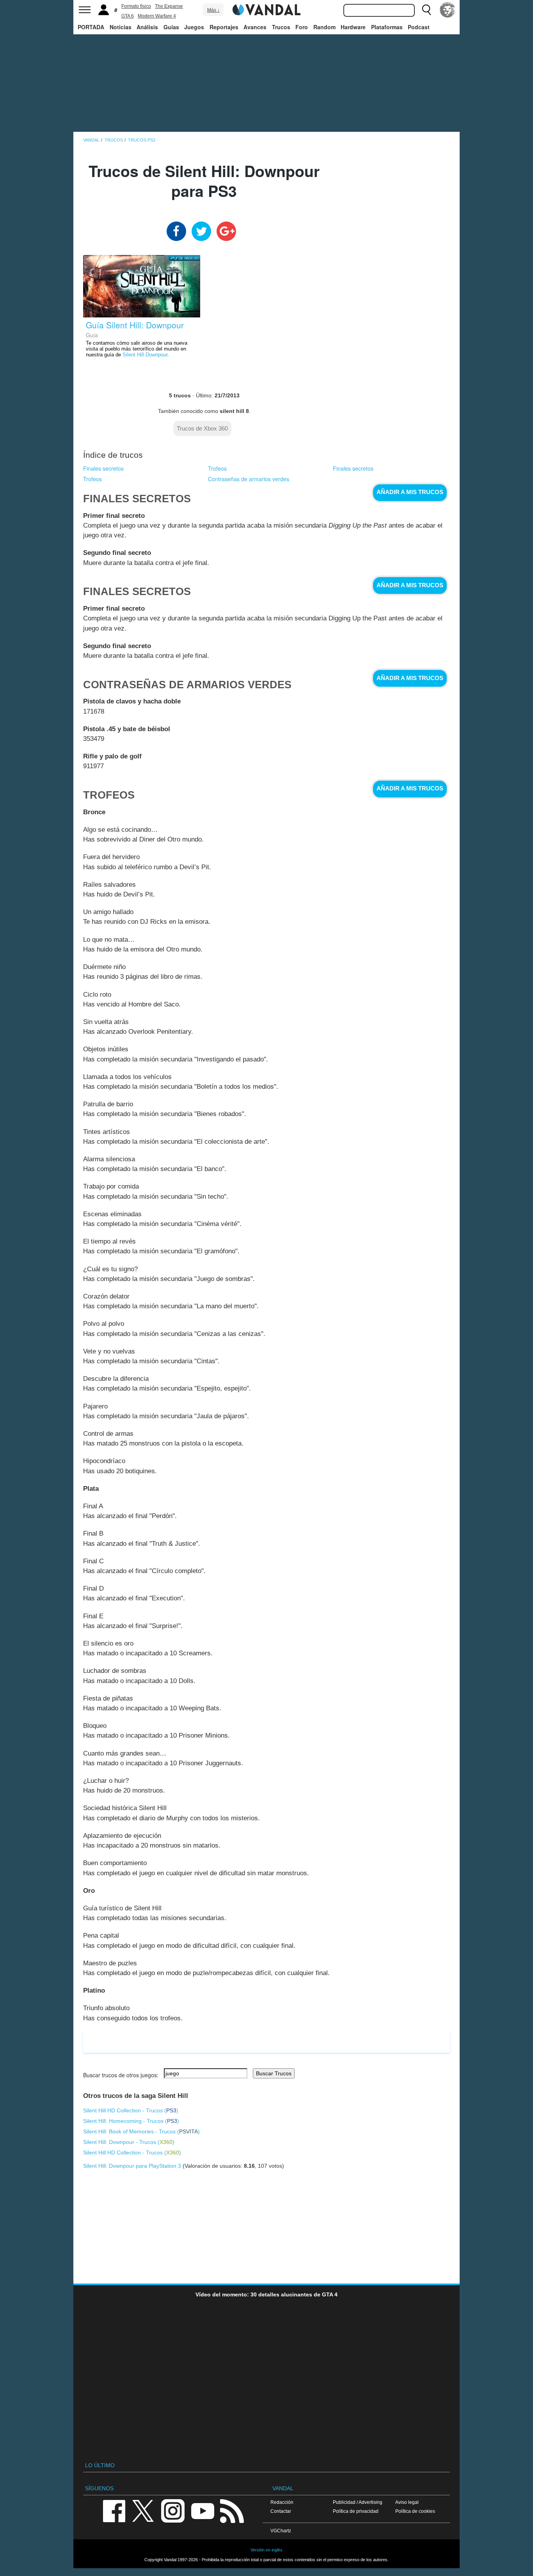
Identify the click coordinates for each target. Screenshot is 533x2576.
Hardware (353, 27)
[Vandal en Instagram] (173, 2510)
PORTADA (91, 27)
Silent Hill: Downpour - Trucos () (129, 2142)
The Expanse (169, 6)
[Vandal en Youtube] (203, 2510)
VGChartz (281, 2531)
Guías (171, 27)
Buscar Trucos (274, 2073)
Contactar (281, 2511)
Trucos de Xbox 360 (202, 428)
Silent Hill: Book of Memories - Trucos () (141, 2131)
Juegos (194, 27)
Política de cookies (415, 2511)
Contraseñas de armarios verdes (249, 479)
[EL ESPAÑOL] (448, 10)
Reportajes (224, 27)
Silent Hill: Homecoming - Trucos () (131, 2121)
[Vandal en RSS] (232, 2510)
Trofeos (217, 468)
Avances (255, 27)
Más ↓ (213, 10)
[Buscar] (426, 10)
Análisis (147, 27)
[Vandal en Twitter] (143, 2510)
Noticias (121, 27)
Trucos (281, 27)
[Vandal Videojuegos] (266, 9)
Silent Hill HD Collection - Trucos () (131, 2110)
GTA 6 (128, 16)
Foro (302, 27)
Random (324, 27)
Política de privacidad (356, 2511)
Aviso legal (407, 2502)
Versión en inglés (266, 2550)
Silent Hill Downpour (145, 355)
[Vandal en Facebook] (114, 2510)
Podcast (419, 27)
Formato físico (136, 6)
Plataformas (387, 27)
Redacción (282, 2502)
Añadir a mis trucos (410, 492)
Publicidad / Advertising (358, 2502)
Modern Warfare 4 (157, 16)
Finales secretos (103, 468)
